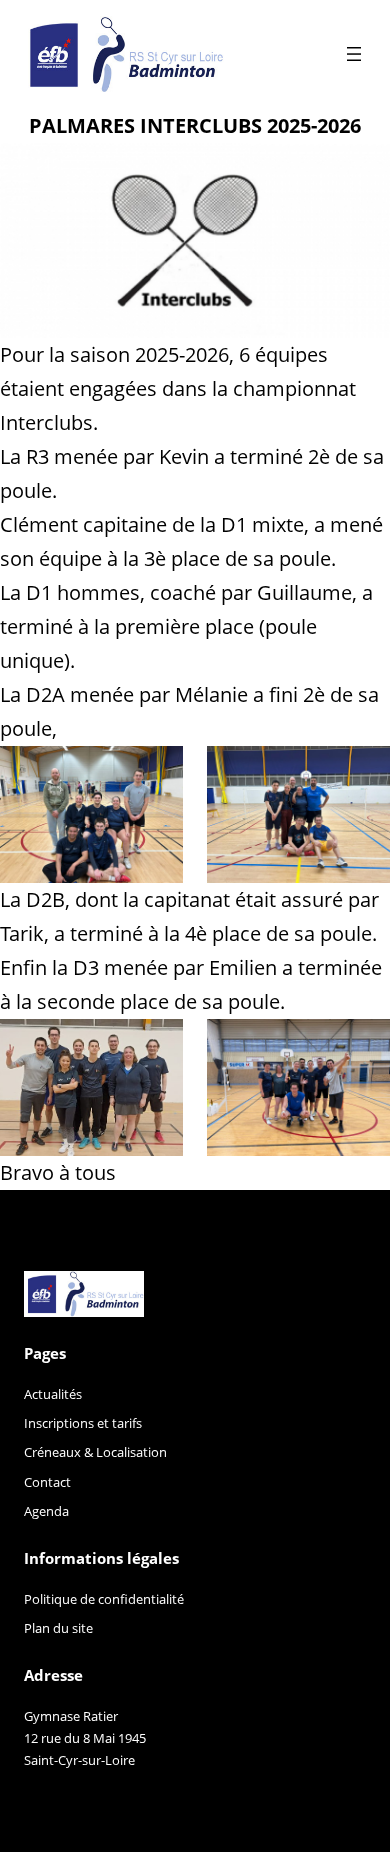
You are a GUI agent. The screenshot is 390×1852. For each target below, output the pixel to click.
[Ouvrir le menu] (354, 54)
